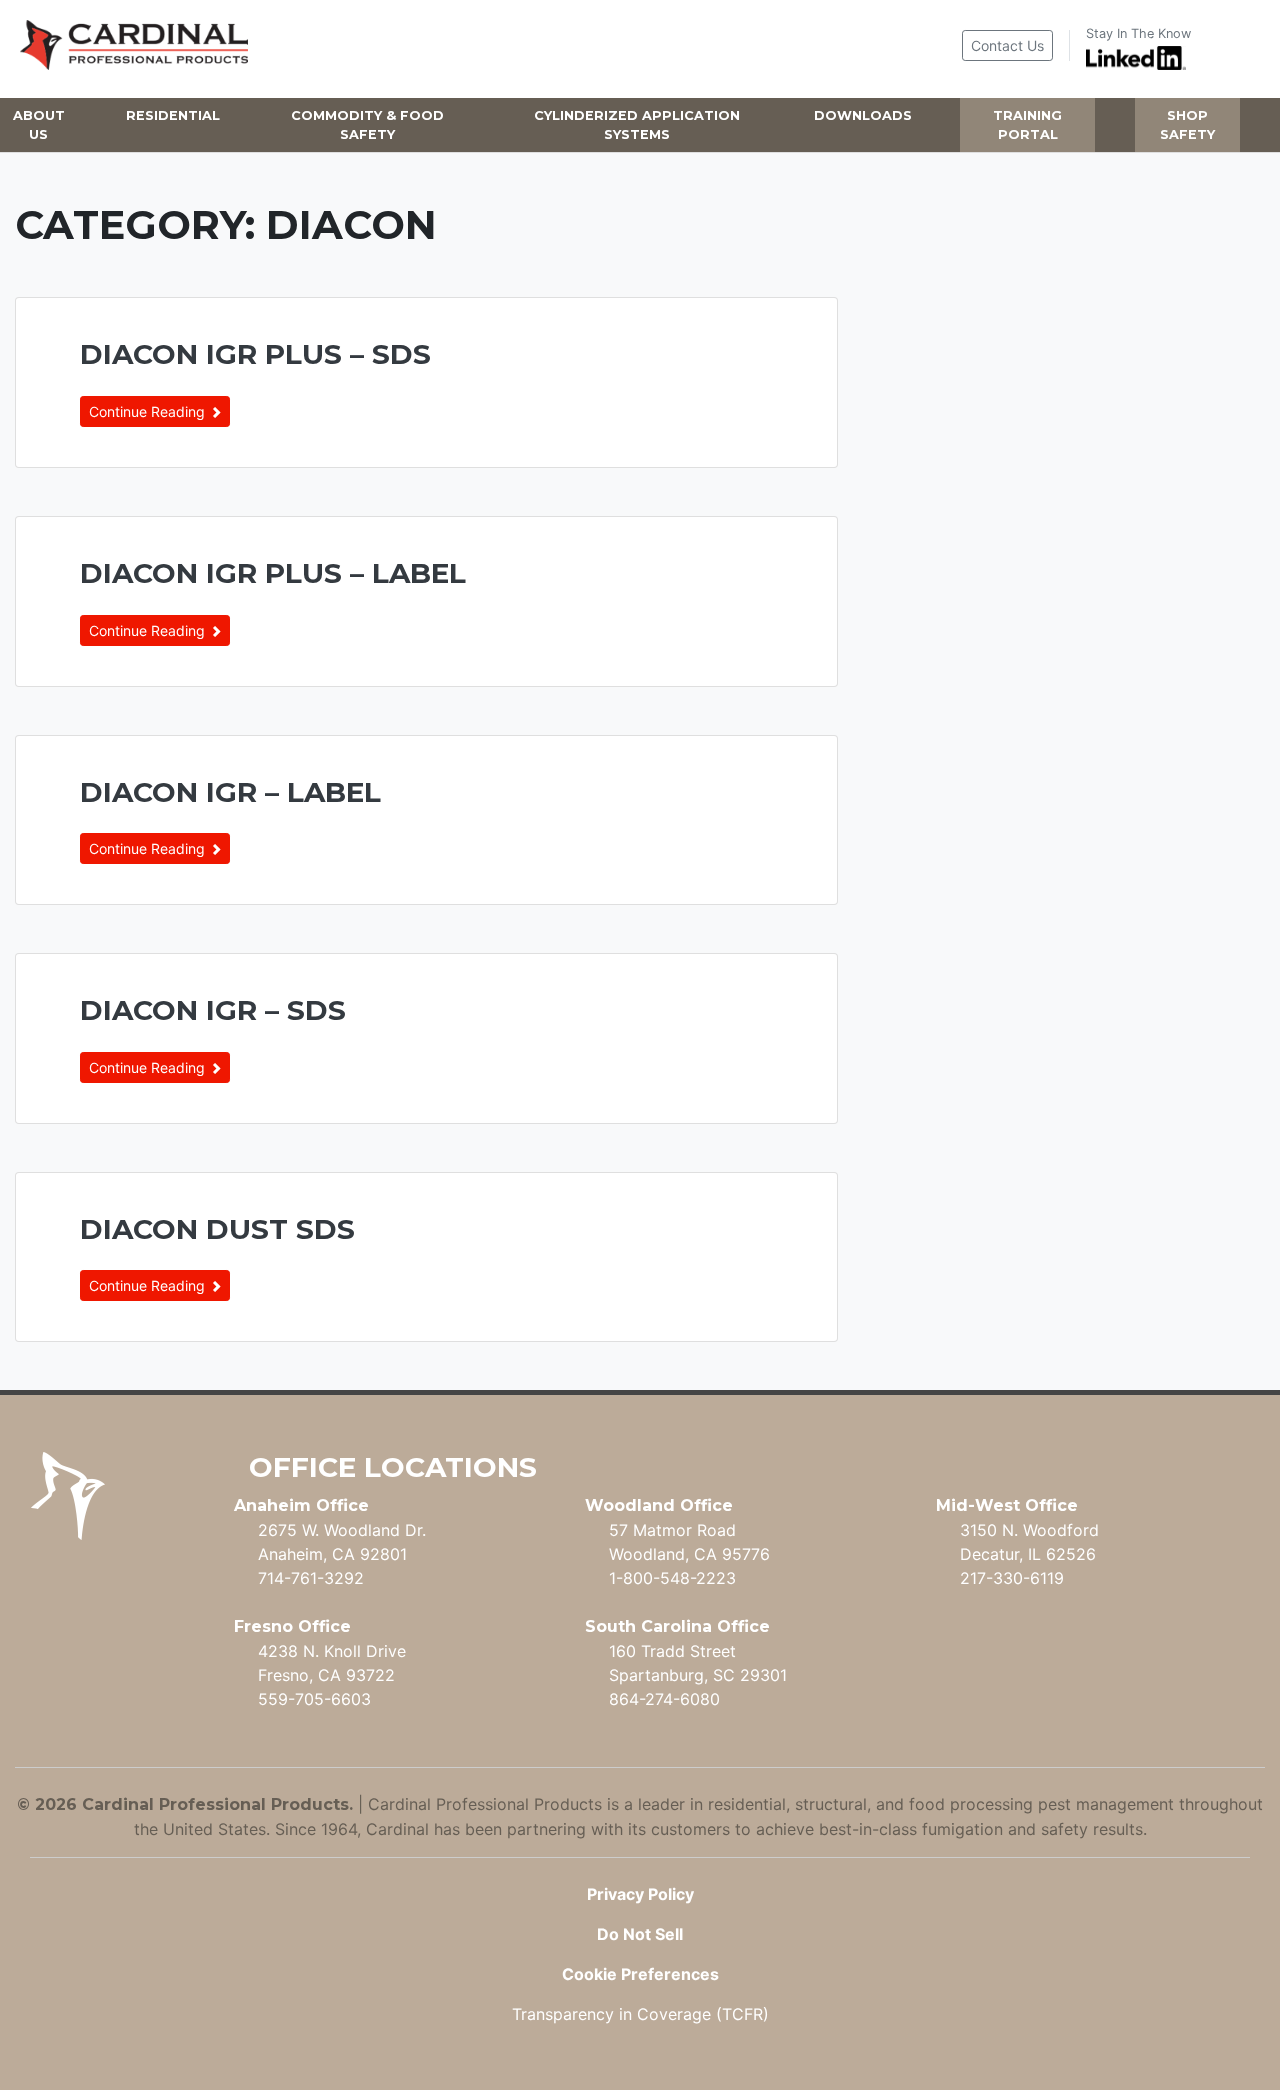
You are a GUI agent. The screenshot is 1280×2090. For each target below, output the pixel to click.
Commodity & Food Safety (367, 125)
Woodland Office (659, 1505)
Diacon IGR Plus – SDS (255, 354)
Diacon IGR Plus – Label (273, 573)
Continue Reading (149, 411)
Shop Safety (1187, 125)
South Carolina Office (677, 1626)
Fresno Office (292, 1626)
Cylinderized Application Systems (637, 125)
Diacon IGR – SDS (213, 1010)
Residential (173, 115)
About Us (39, 125)
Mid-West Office (1007, 1505)
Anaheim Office (301, 1505)
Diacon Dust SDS (217, 1229)
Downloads (863, 115)
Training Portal (1027, 125)
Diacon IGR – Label (230, 792)
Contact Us (1007, 45)
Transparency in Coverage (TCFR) (640, 2014)
